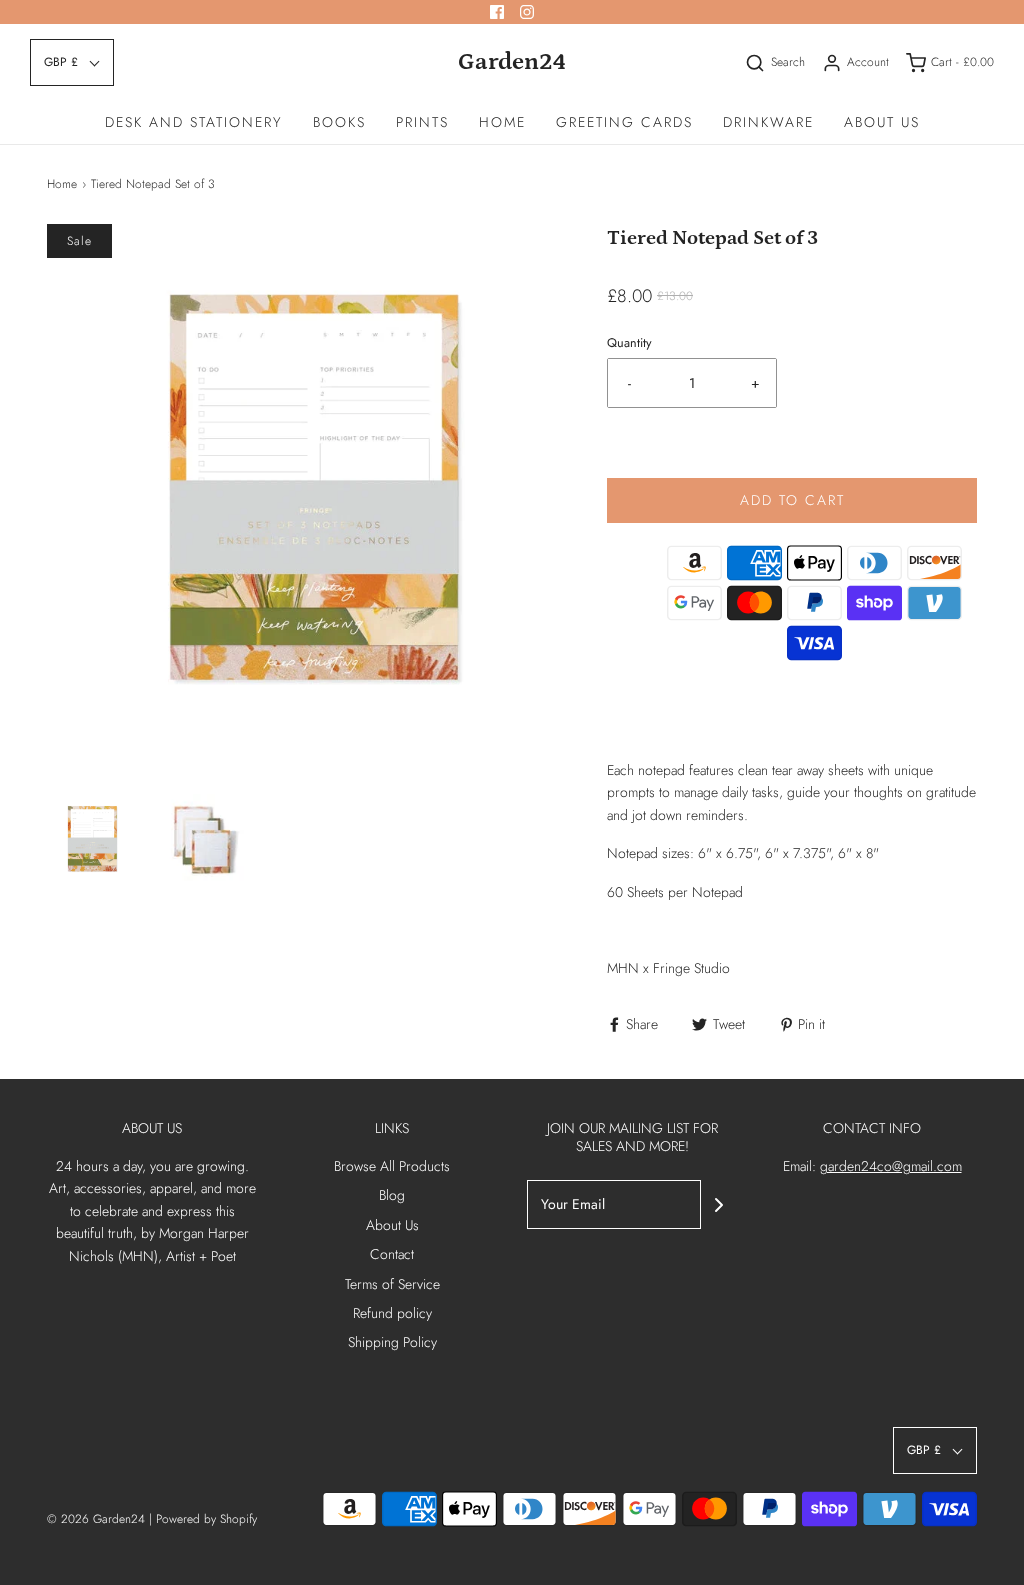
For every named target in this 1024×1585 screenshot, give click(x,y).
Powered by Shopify (206, 1519)
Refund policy (392, 1313)
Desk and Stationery (194, 122)
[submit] (719, 1205)
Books (339, 122)
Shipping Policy (392, 1342)
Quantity (629, 343)
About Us (882, 122)
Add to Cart (792, 500)
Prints (422, 122)
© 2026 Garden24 (96, 1519)
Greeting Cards (624, 122)
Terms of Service (392, 1284)
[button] (72, 62)
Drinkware (768, 122)
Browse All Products (392, 1166)
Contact (392, 1254)
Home (502, 122)
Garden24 (512, 61)
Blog (392, 1195)
